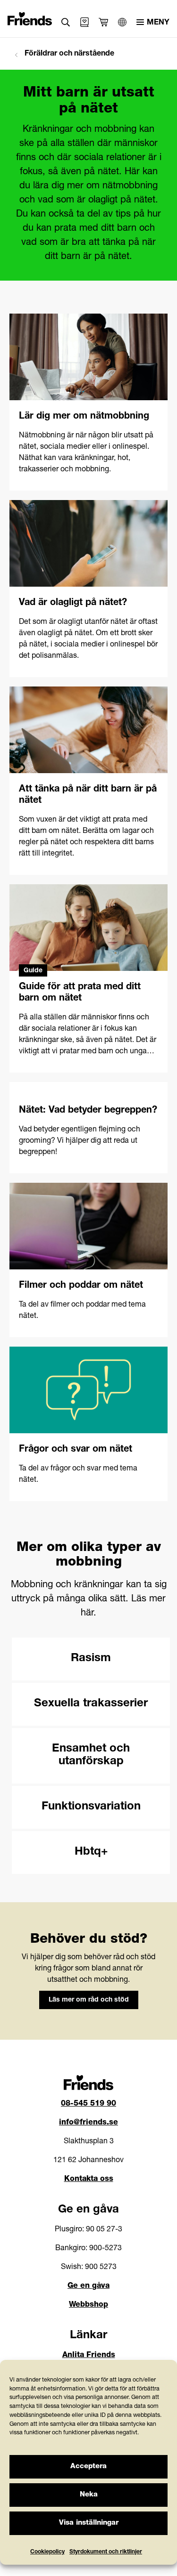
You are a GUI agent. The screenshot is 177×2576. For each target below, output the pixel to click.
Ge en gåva (88, 2286)
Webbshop (88, 2305)
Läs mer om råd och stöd (89, 2000)
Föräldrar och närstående (68, 54)
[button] (66, 22)
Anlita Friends (89, 2356)
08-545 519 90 (88, 2104)
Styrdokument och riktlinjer (106, 2552)
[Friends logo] (30, 16)
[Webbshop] (84, 22)
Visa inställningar (89, 2523)
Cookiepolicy (47, 2552)
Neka (89, 2495)
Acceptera (88, 2467)
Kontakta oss (89, 2180)
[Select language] (122, 22)
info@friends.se (88, 2123)
